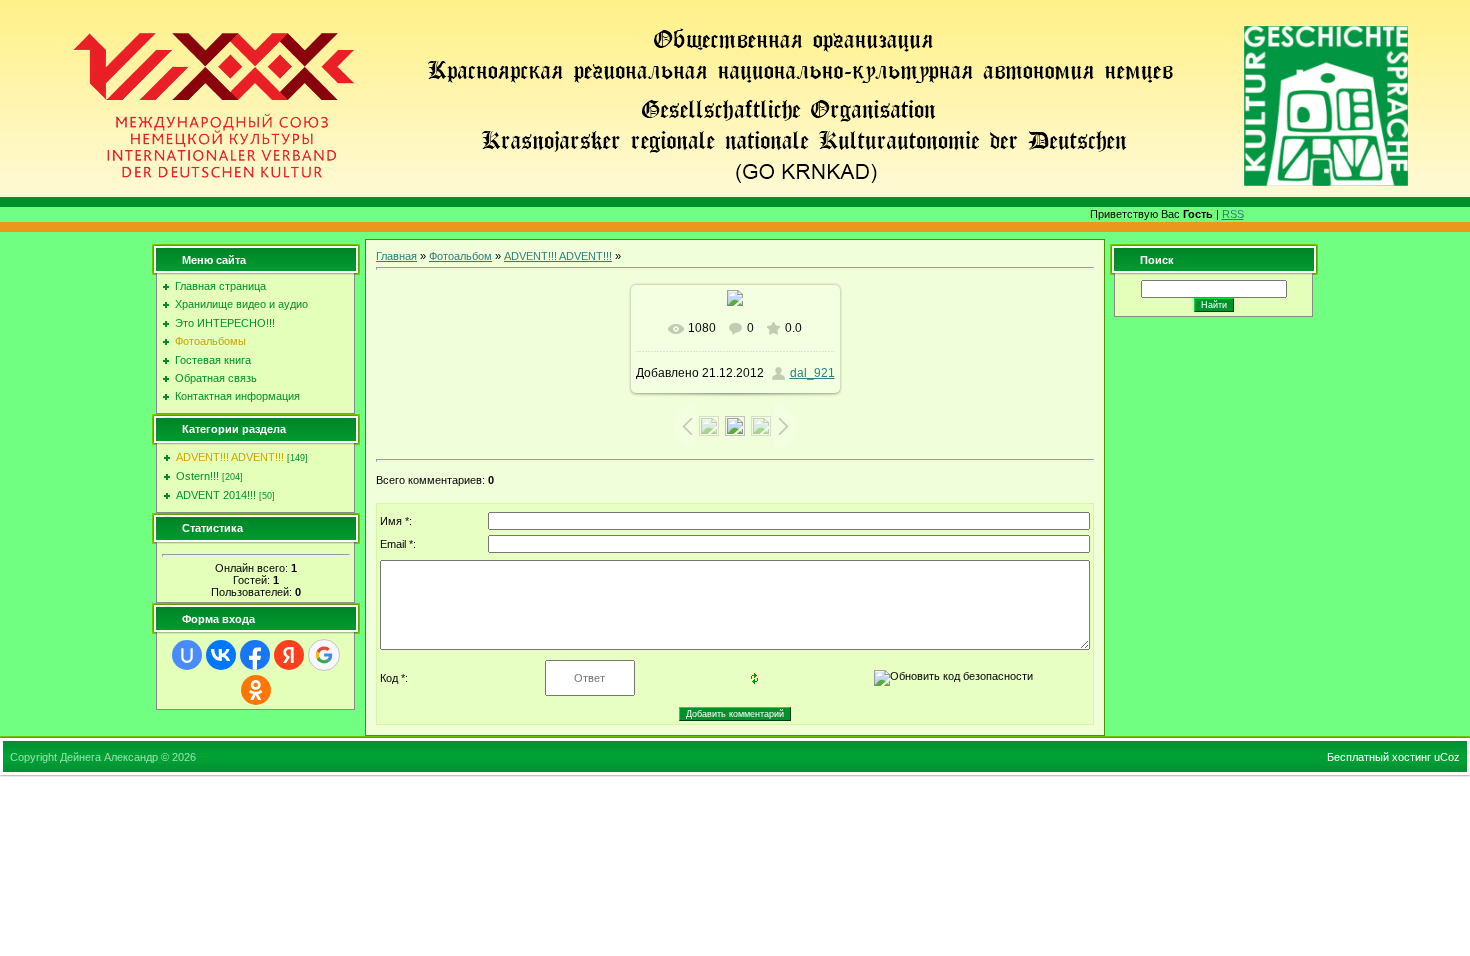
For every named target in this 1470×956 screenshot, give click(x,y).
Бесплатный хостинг (1379, 757)
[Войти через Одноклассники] (256, 690)
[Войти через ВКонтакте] (221, 655)
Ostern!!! (197, 476)
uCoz (1447, 757)
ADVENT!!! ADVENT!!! (230, 457)
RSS (1233, 214)
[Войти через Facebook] (255, 655)
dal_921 (812, 373)
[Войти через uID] (187, 655)
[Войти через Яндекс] (289, 655)
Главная (396, 256)
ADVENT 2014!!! (216, 495)
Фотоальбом (460, 256)
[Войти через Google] (324, 655)
